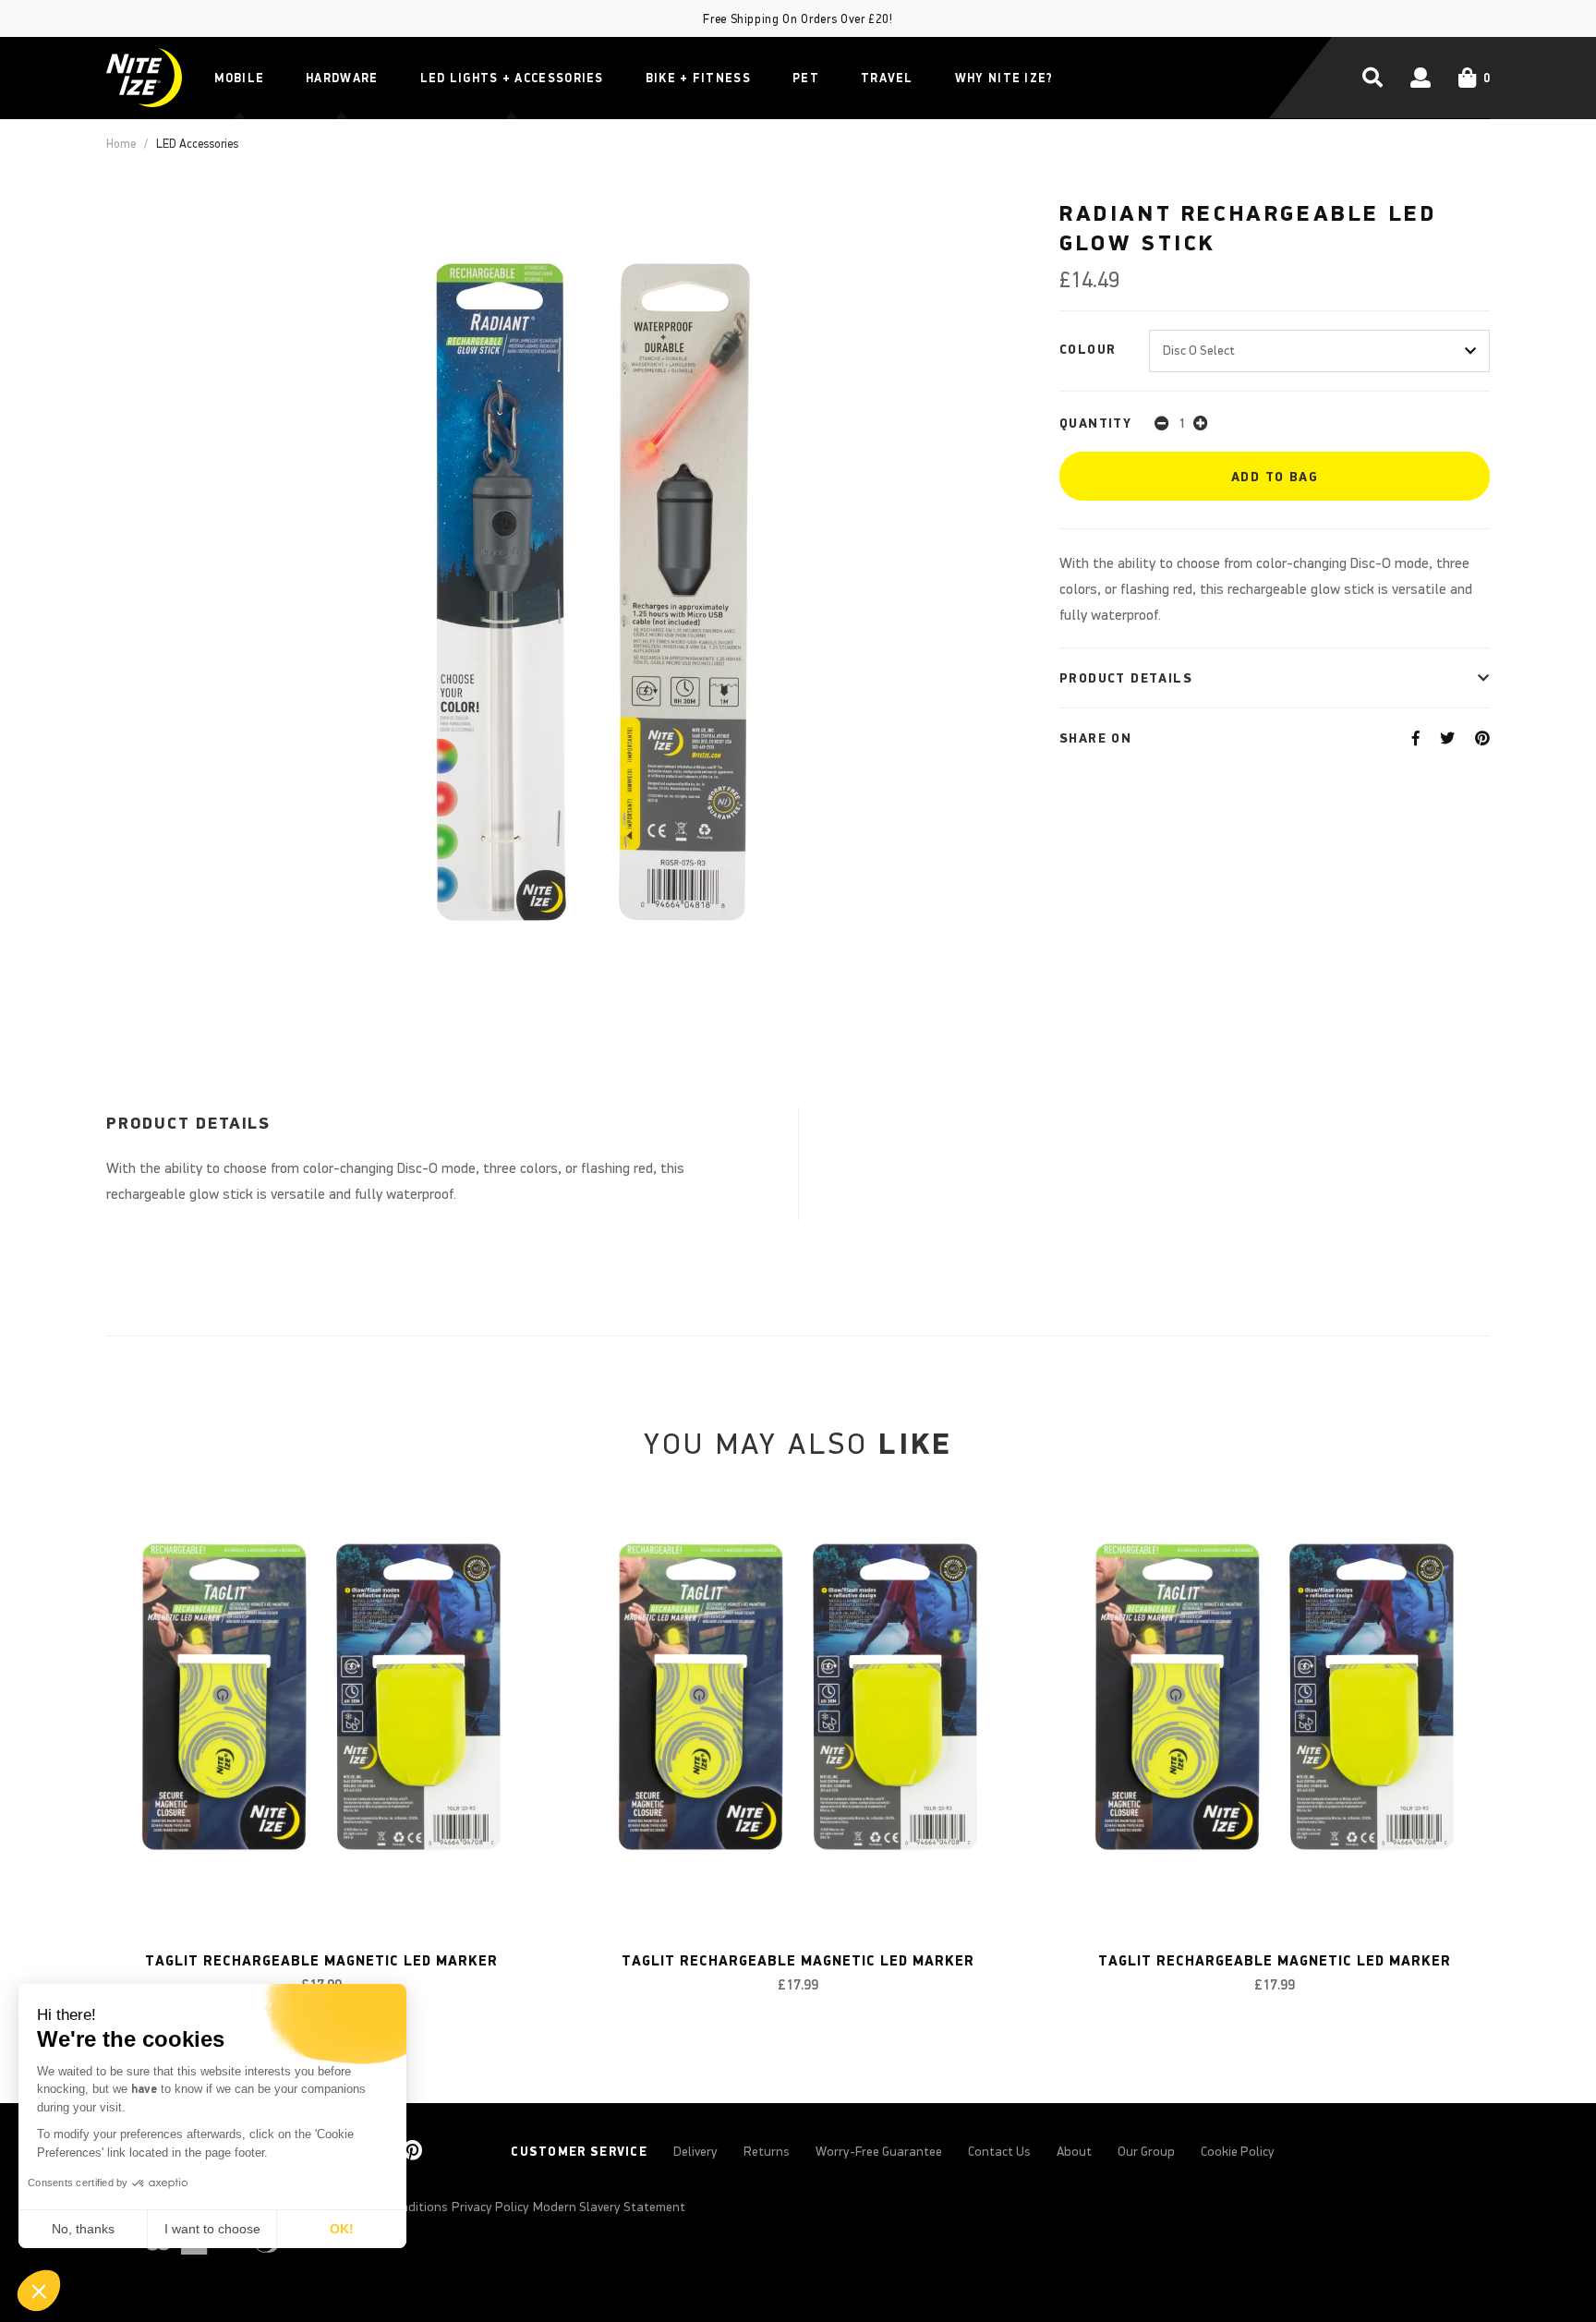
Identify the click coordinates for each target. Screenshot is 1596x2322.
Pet (806, 78)
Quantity (1095, 423)
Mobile (239, 78)
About (1074, 2151)
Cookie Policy (1238, 2151)
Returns (767, 2151)
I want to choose (212, 2229)
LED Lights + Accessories (512, 78)
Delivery (695, 2151)
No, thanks (83, 2229)
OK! (342, 2229)
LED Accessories (197, 144)
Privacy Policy (490, 2207)
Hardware (342, 78)
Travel (887, 78)
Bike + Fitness (698, 78)
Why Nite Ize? (1004, 78)
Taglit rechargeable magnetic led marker (321, 1960)
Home (121, 144)
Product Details (1126, 678)
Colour (1088, 349)
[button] (39, 2291)
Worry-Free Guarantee (879, 2151)
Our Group (1146, 2151)
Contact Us (999, 2151)
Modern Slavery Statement (609, 2207)
